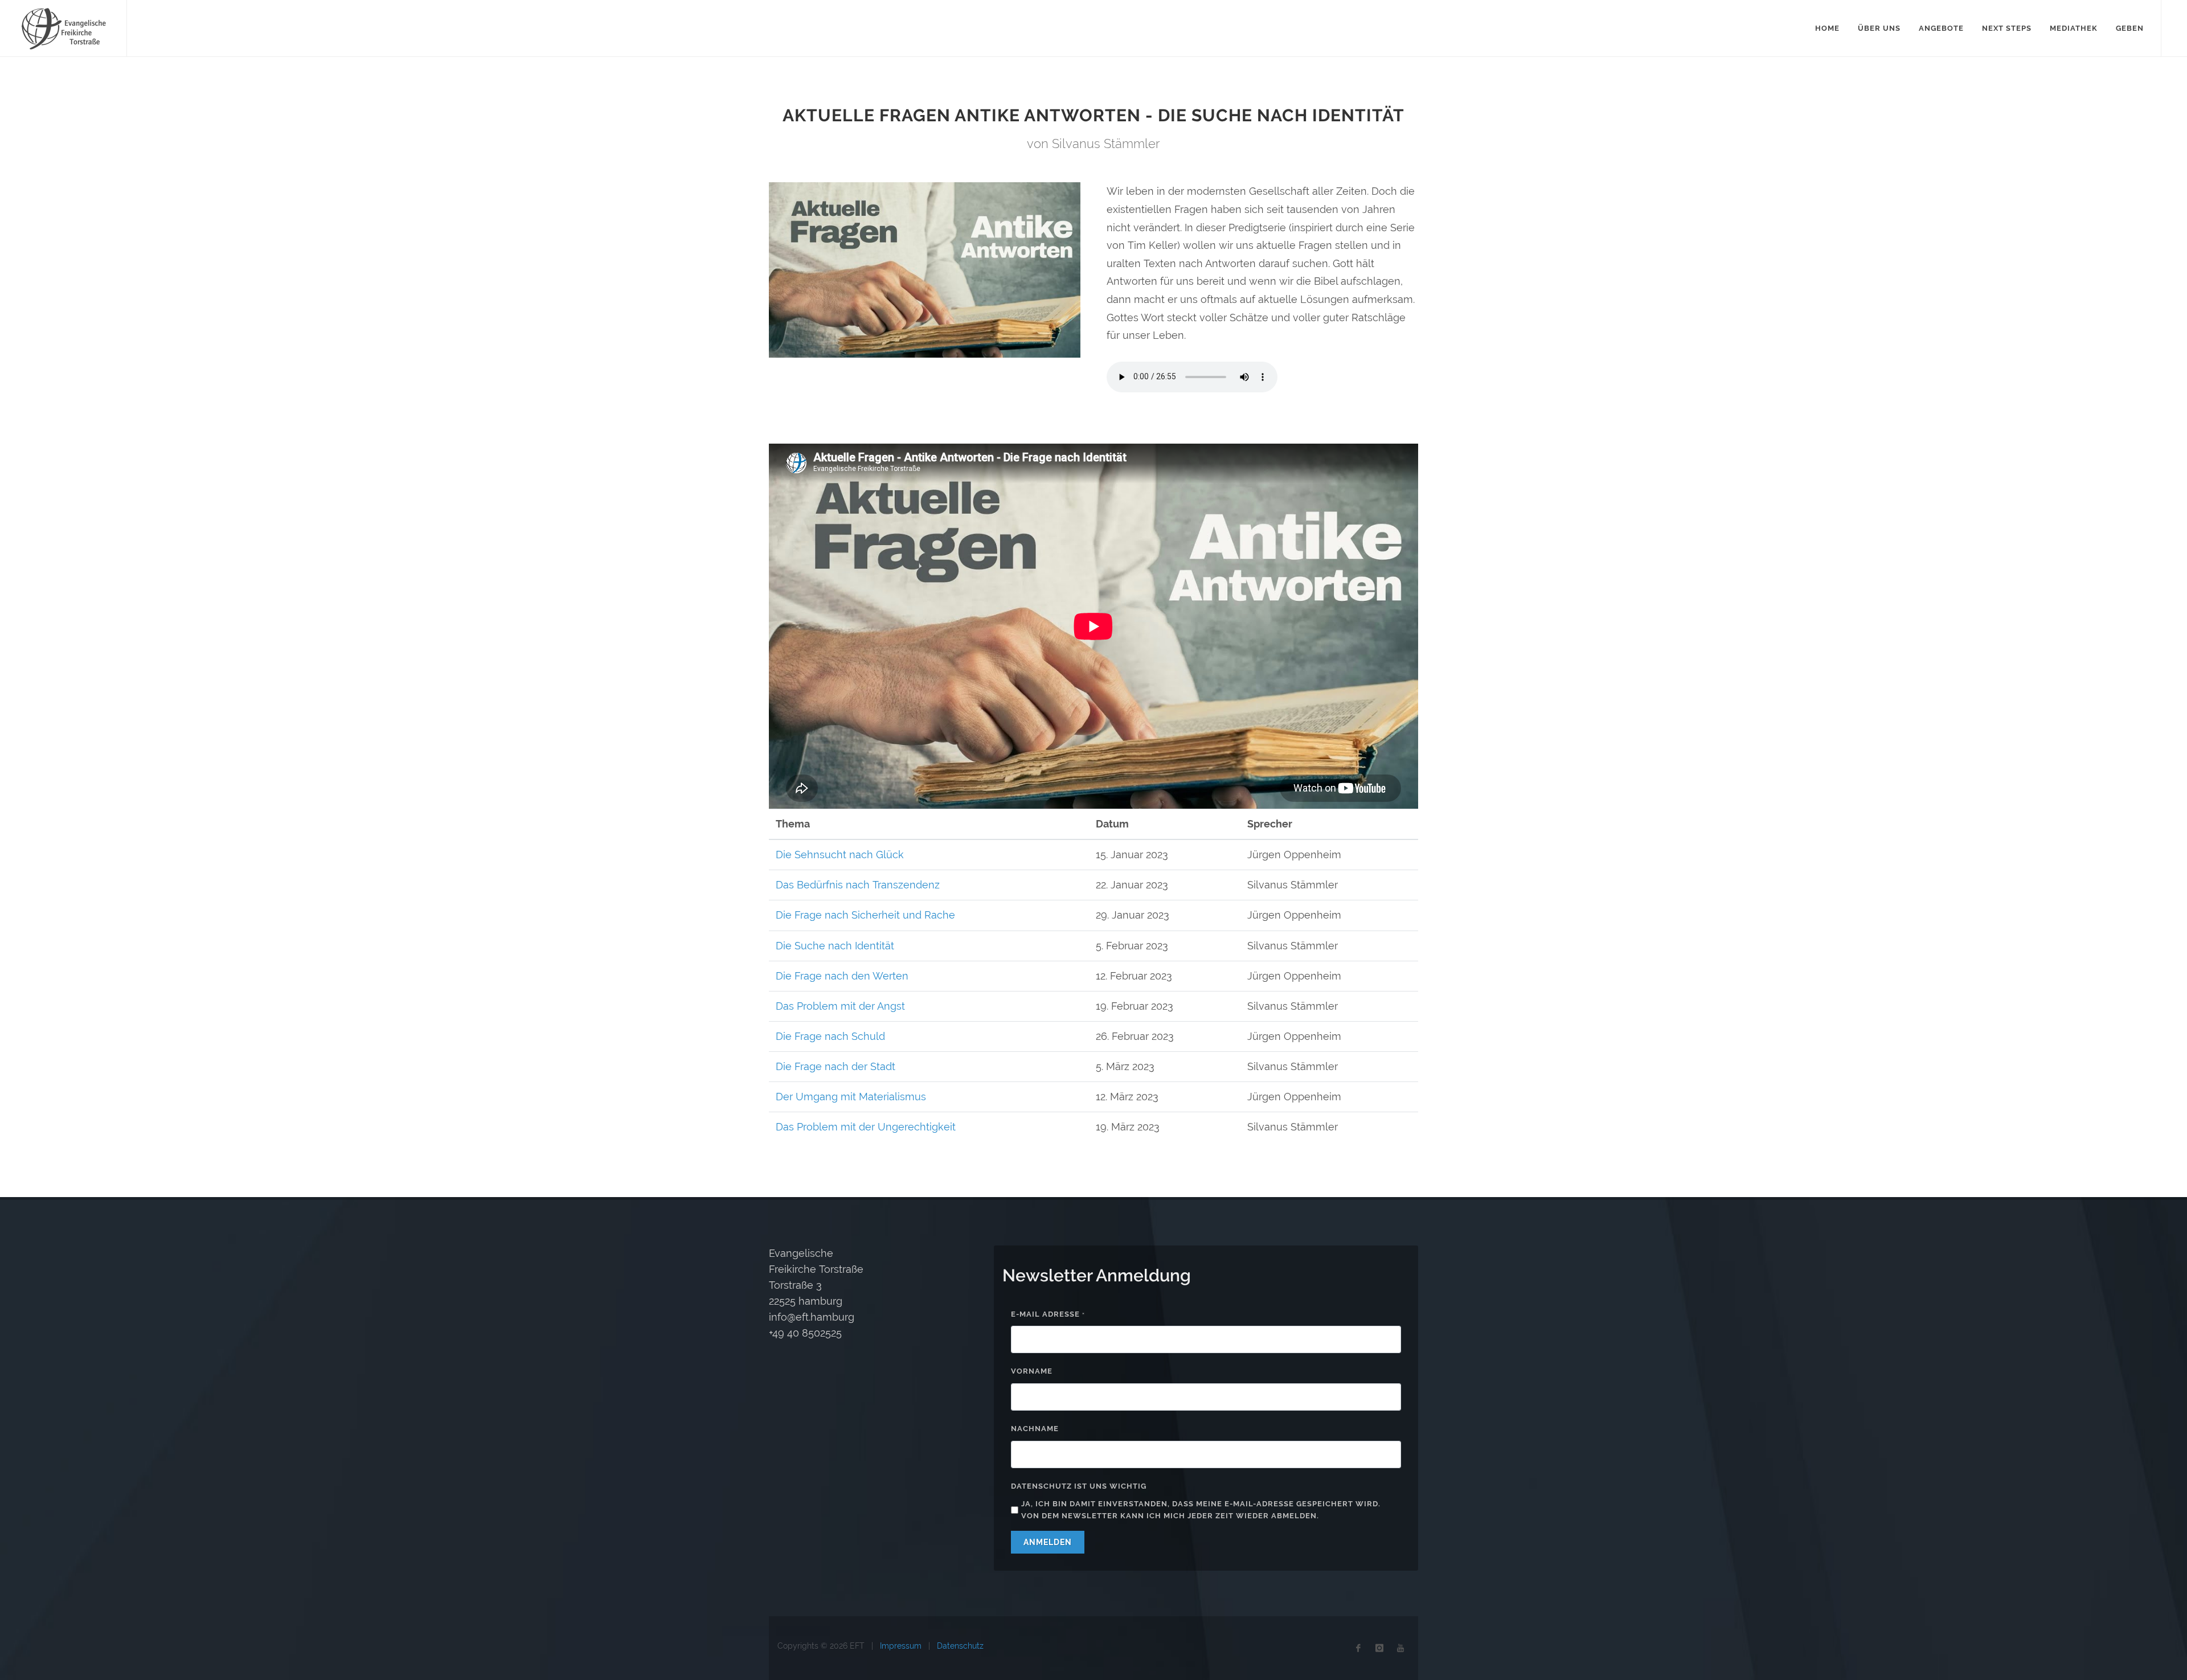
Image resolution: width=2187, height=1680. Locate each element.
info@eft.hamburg (812, 1317)
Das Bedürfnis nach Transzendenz (858, 885)
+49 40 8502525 (805, 1333)
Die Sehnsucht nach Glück (840, 855)
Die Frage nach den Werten (842, 976)
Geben (2130, 28)
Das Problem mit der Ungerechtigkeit (866, 1127)
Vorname (1032, 1371)
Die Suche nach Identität (835, 946)
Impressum (901, 1646)
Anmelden (1048, 1542)
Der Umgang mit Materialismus (851, 1097)
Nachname (1035, 1429)
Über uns (1879, 28)
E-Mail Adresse (1048, 1314)
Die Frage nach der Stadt (836, 1066)
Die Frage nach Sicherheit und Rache (865, 915)
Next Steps (2007, 28)
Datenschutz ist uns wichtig (1079, 1486)
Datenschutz (960, 1646)
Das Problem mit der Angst (840, 1006)
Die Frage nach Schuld (830, 1036)
